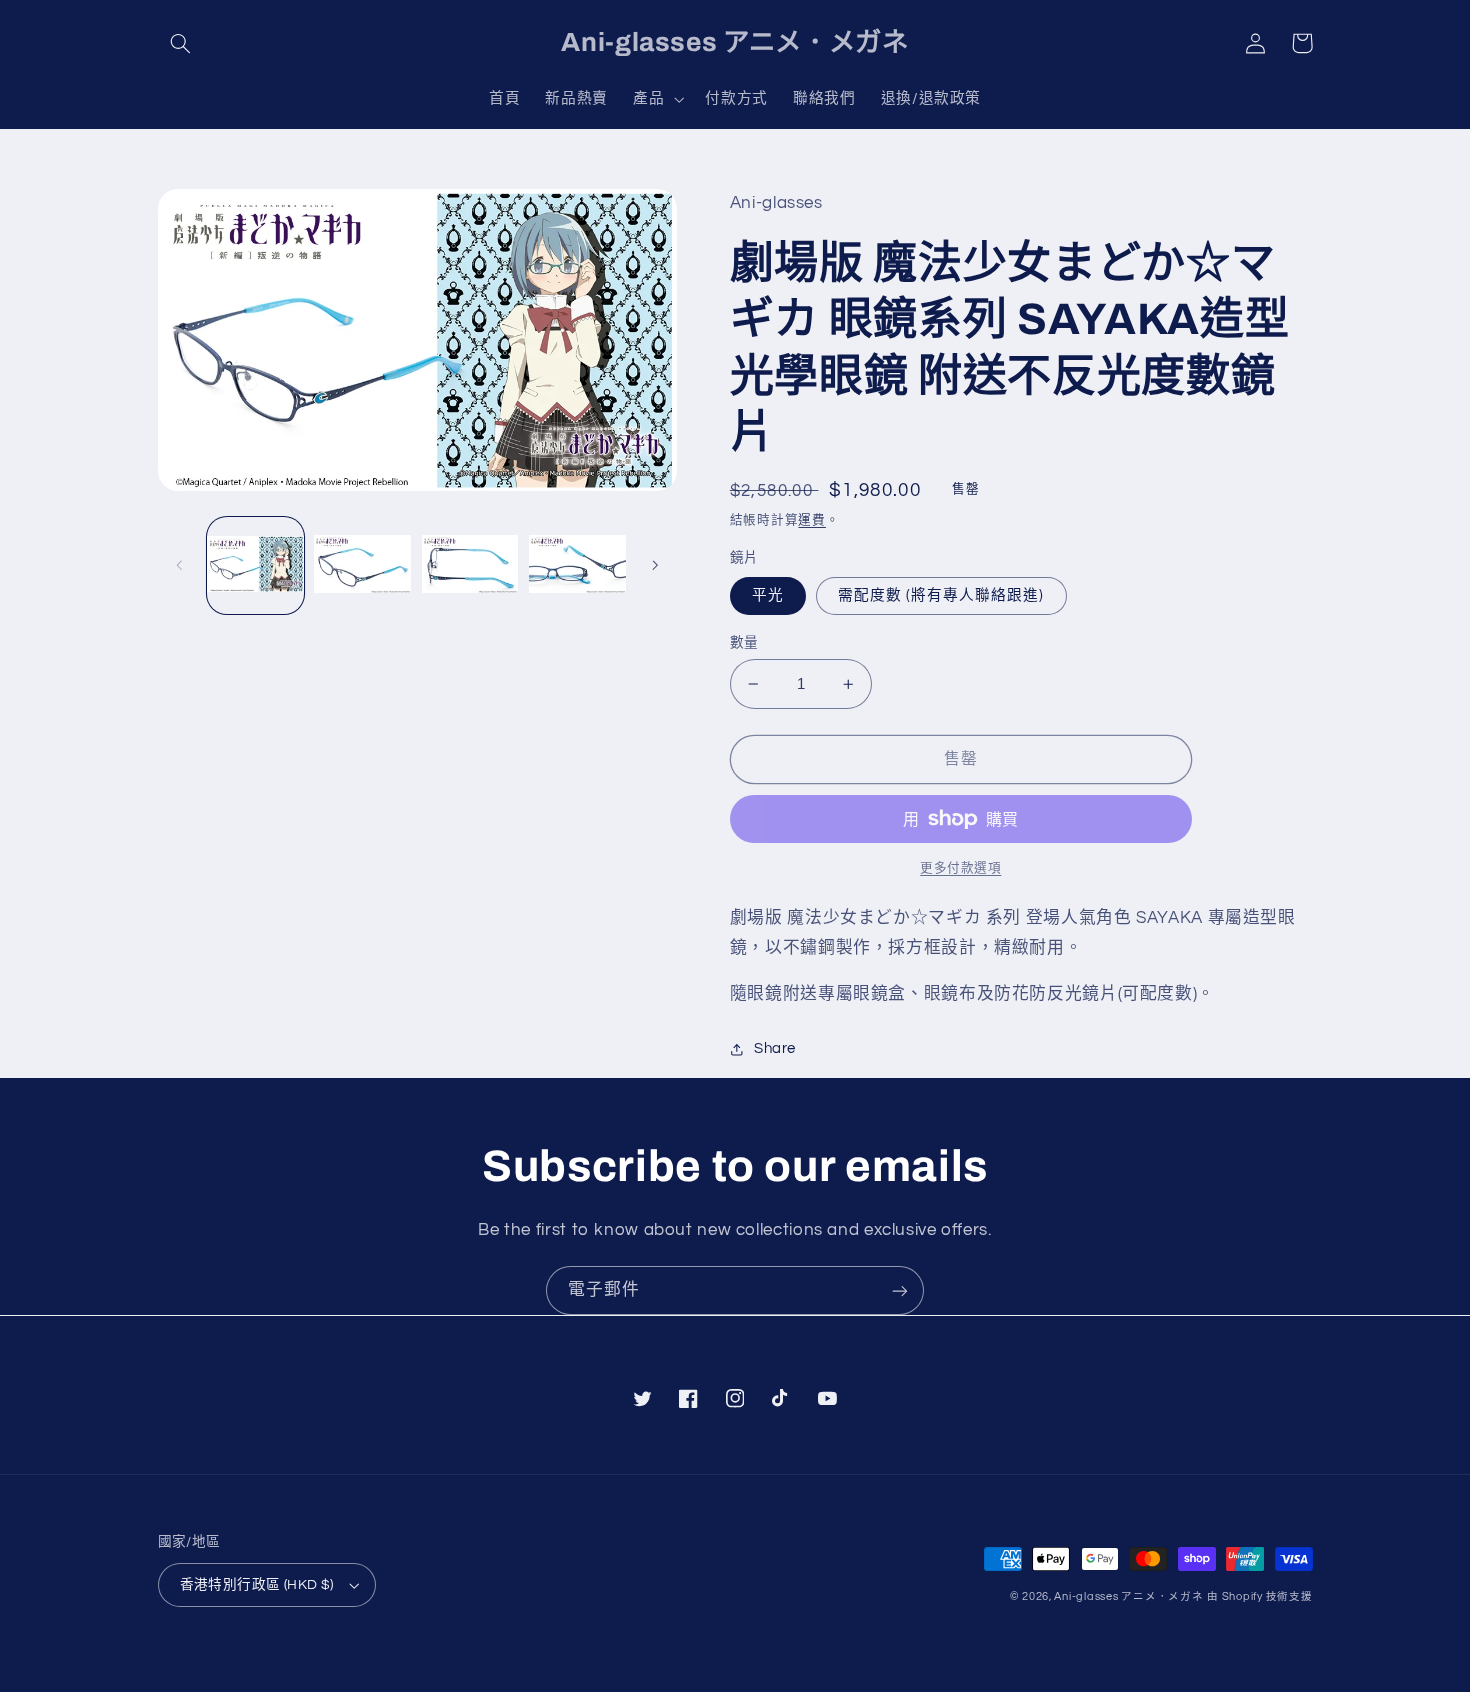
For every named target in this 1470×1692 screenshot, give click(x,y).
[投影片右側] (655, 565)
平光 (768, 595)
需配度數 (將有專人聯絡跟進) (941, 595)
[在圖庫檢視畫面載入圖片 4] (577, 565)
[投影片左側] (180, 565)
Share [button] (775, 1048)
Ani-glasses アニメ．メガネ (1128, 1596)
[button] (181, 43)
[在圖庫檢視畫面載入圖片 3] (470, 565)
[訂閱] (900, 1290)
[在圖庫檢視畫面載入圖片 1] (255, 565)
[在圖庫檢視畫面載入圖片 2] (362, 565)
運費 (811, 520)
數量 (744, 643)
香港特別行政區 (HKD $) (257, 1585)
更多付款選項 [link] (960, 868)
